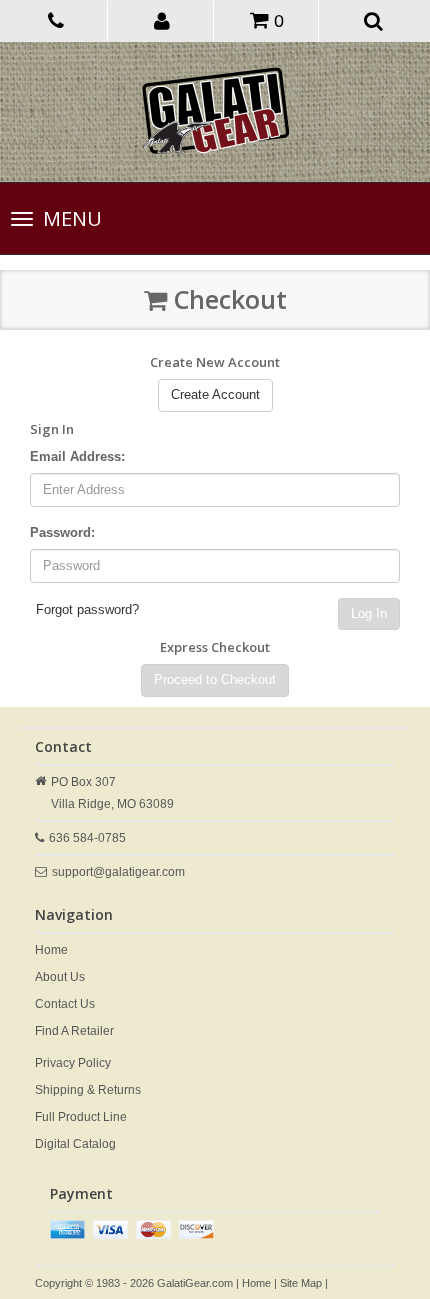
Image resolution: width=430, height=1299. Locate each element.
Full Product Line (81, 1117)
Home (51, 950)
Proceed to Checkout (215, 679)
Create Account (215, 394)
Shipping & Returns (88, 1090)
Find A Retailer (74, 1031)
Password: (62, 532)
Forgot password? (87, 609)
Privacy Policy (73, 1063)
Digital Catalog (75, 1144)
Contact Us (65, 1004)
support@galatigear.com (118, 872)
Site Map (301, 1283)
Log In (369, 613)
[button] (162, 20)
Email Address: (77, 456)
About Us (60, 977)
